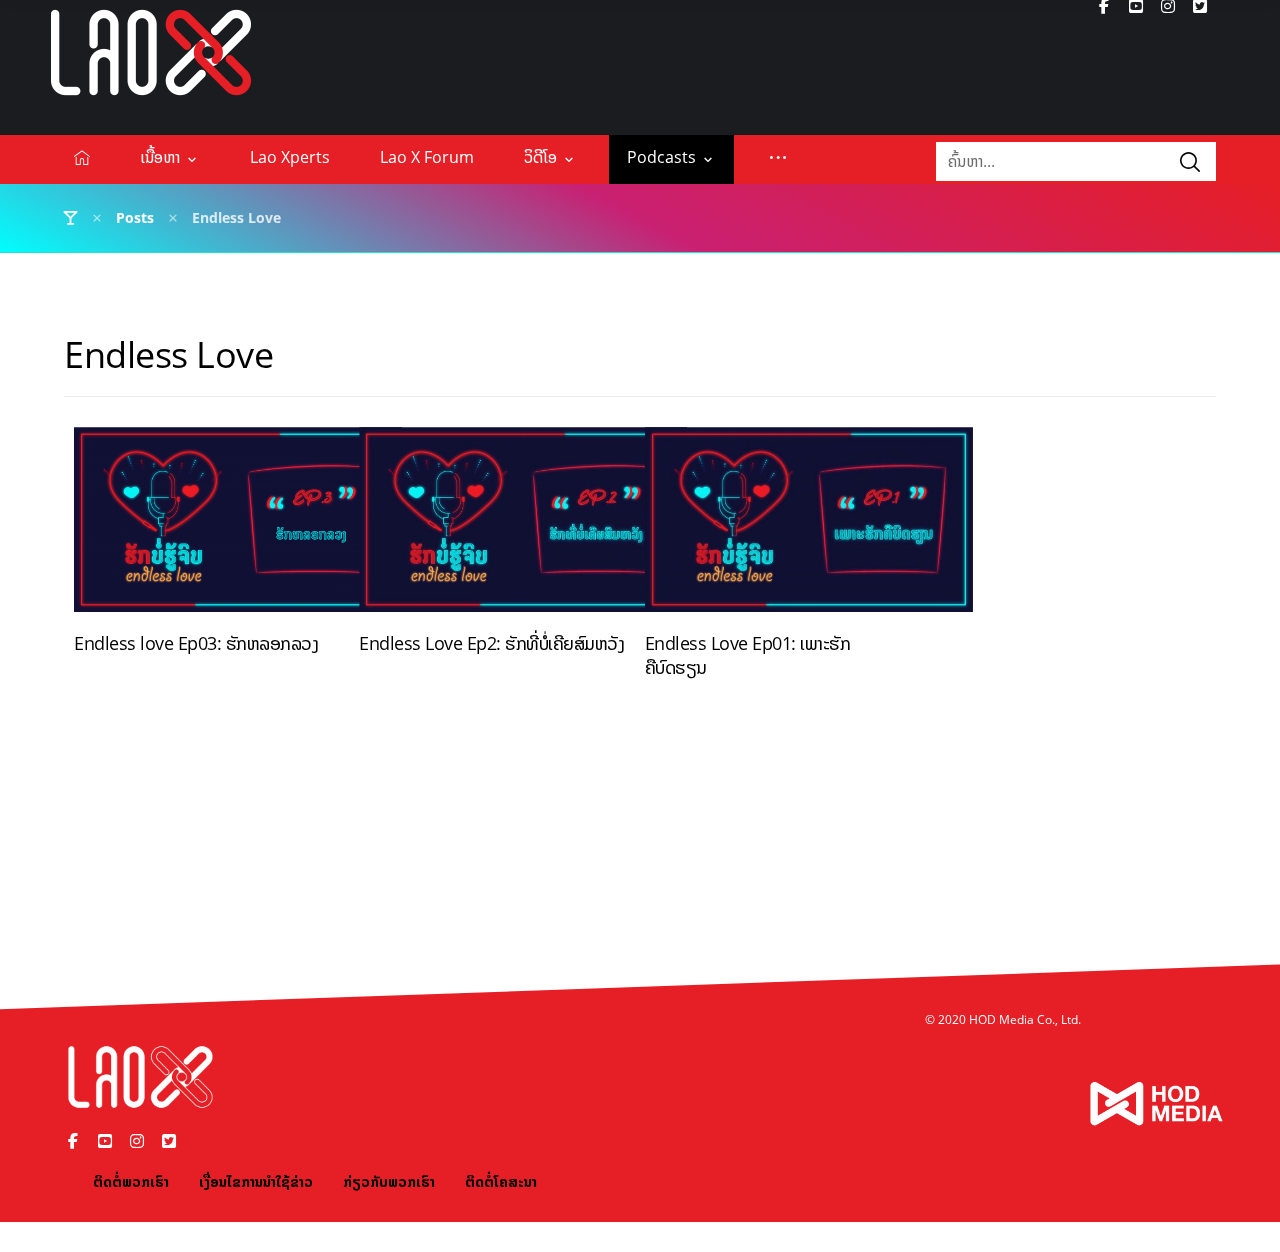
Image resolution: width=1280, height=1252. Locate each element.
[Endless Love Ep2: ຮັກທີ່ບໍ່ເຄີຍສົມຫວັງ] (523, 527)
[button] (778, 157)
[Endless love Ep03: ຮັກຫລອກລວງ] (238, 527)
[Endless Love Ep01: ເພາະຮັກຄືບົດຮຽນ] (809, 527)
